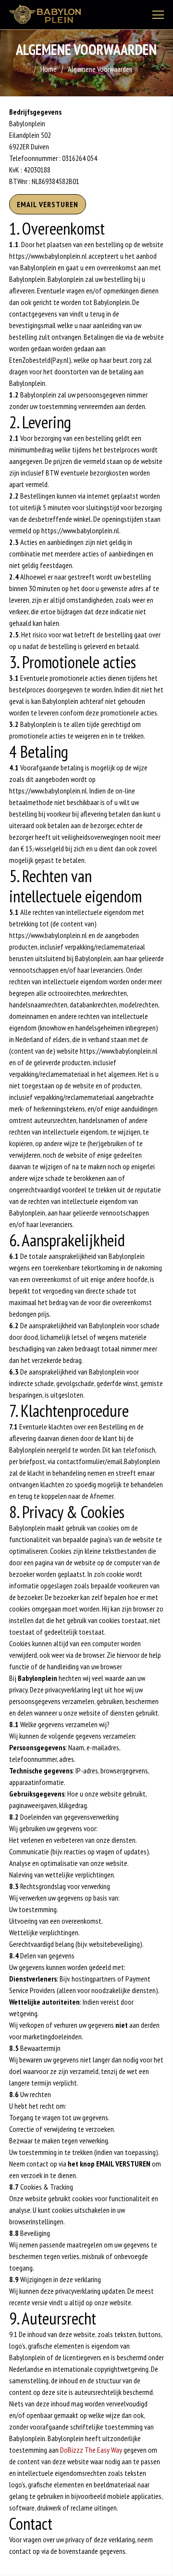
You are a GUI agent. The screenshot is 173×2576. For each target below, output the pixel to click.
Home (49, 69)
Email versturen (48, 204)
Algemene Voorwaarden (100, 69)
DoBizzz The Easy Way (91, 2450)
